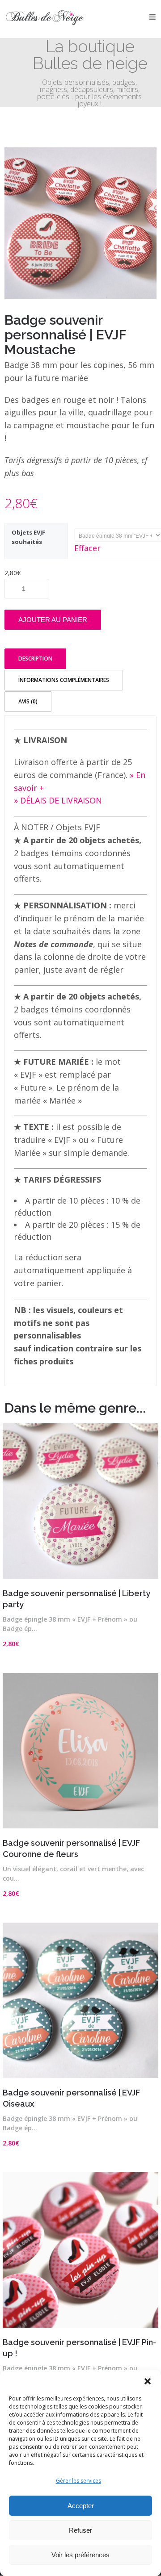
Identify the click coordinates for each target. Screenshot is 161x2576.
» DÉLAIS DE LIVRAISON (58, 800)
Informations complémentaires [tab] (64, 680)
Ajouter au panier (53, 620)
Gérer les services (78, 2481)
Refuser (80, 2530)
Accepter (81, 2506)
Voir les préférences (80, 2555)
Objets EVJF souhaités (28, 537)
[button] (148, 2381)
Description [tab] (35, 659)
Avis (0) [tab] (28, 701)
